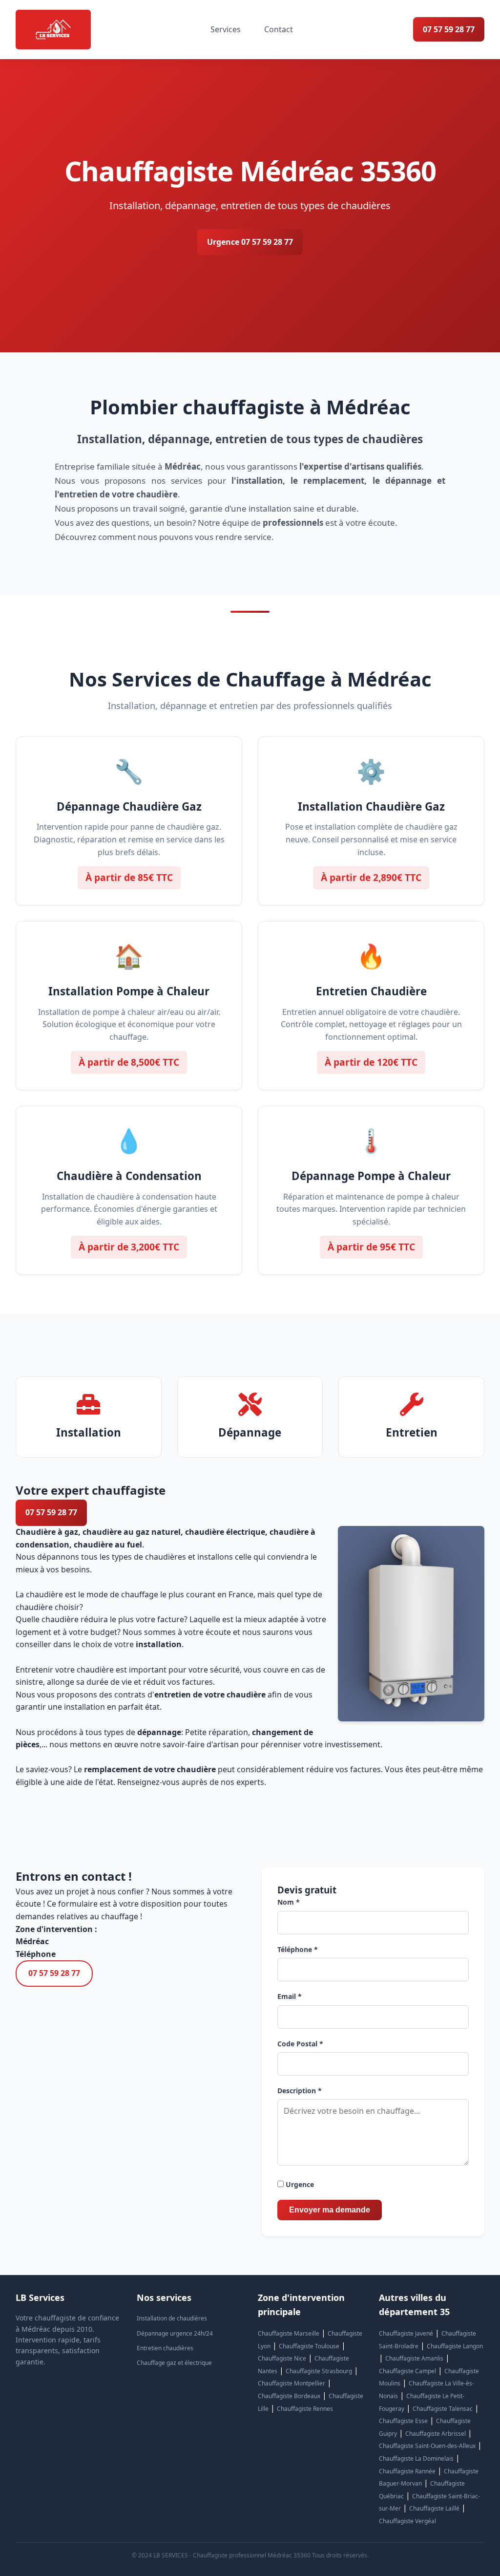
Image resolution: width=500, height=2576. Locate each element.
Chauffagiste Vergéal (407, 2521)
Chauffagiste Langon (455, 2346)
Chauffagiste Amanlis (414, 2358)
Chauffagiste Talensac (443, 2409)
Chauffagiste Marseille (289, 2333)
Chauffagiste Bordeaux (289, 2396)
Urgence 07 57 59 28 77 (250, 242)
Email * (290, 1996)
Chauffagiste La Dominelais (416, 2458)
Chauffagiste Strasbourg (319, 2371)
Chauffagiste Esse (403, 2421)
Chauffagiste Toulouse (309, 2346)
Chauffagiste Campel (407, 2371)
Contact (279, 29)
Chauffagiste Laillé (434, 2508)
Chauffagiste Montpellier (292, 2383)
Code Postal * (300, 2044)
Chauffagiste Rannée (407, 2471)
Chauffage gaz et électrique (174, 2363)
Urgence (299, 2184)
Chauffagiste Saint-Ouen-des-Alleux (427, 2446)
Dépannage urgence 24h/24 (175, 2333)
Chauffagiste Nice (282, 2358)
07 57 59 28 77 (449, 29)
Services (226, 29)
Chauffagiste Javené (406, 2333)
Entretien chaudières (165, 2348)
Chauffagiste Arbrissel (436, 2434)
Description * (300, 2091)
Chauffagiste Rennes (305, 2409)
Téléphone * (298, 1949)
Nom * (289, 1902)
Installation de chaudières (172, 2318)
